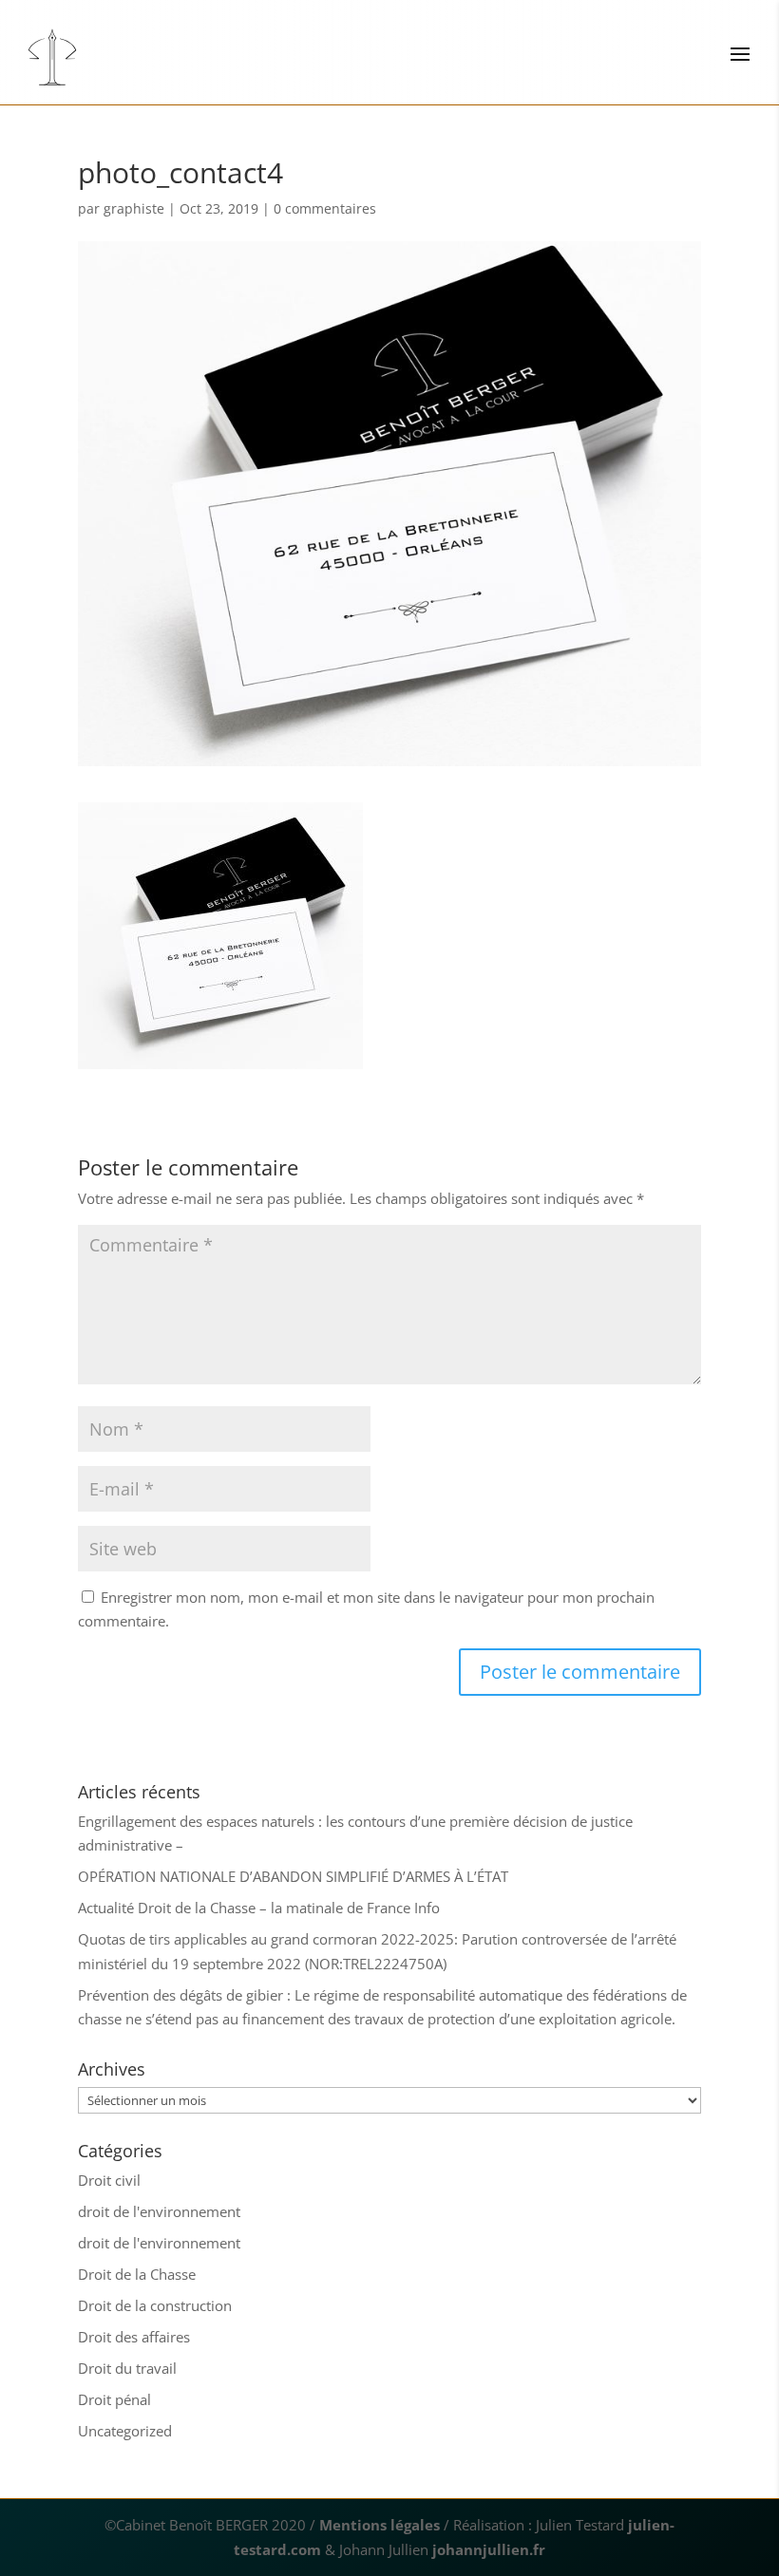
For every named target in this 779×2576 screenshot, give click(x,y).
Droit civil (109, 2180)
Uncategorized (125, 2431)
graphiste (134, 208)
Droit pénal (114, 2399)
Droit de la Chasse (137, 2274)
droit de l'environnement (159, 2211)
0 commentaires (325, 208)
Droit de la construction (155, 2305)
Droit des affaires (134, 2337)
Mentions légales (380, 2525)
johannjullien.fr (489, 2549)
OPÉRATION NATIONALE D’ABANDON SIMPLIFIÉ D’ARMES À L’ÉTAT (293, 1876)
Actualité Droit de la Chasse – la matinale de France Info (259, 1908)
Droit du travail (127, 2368)
